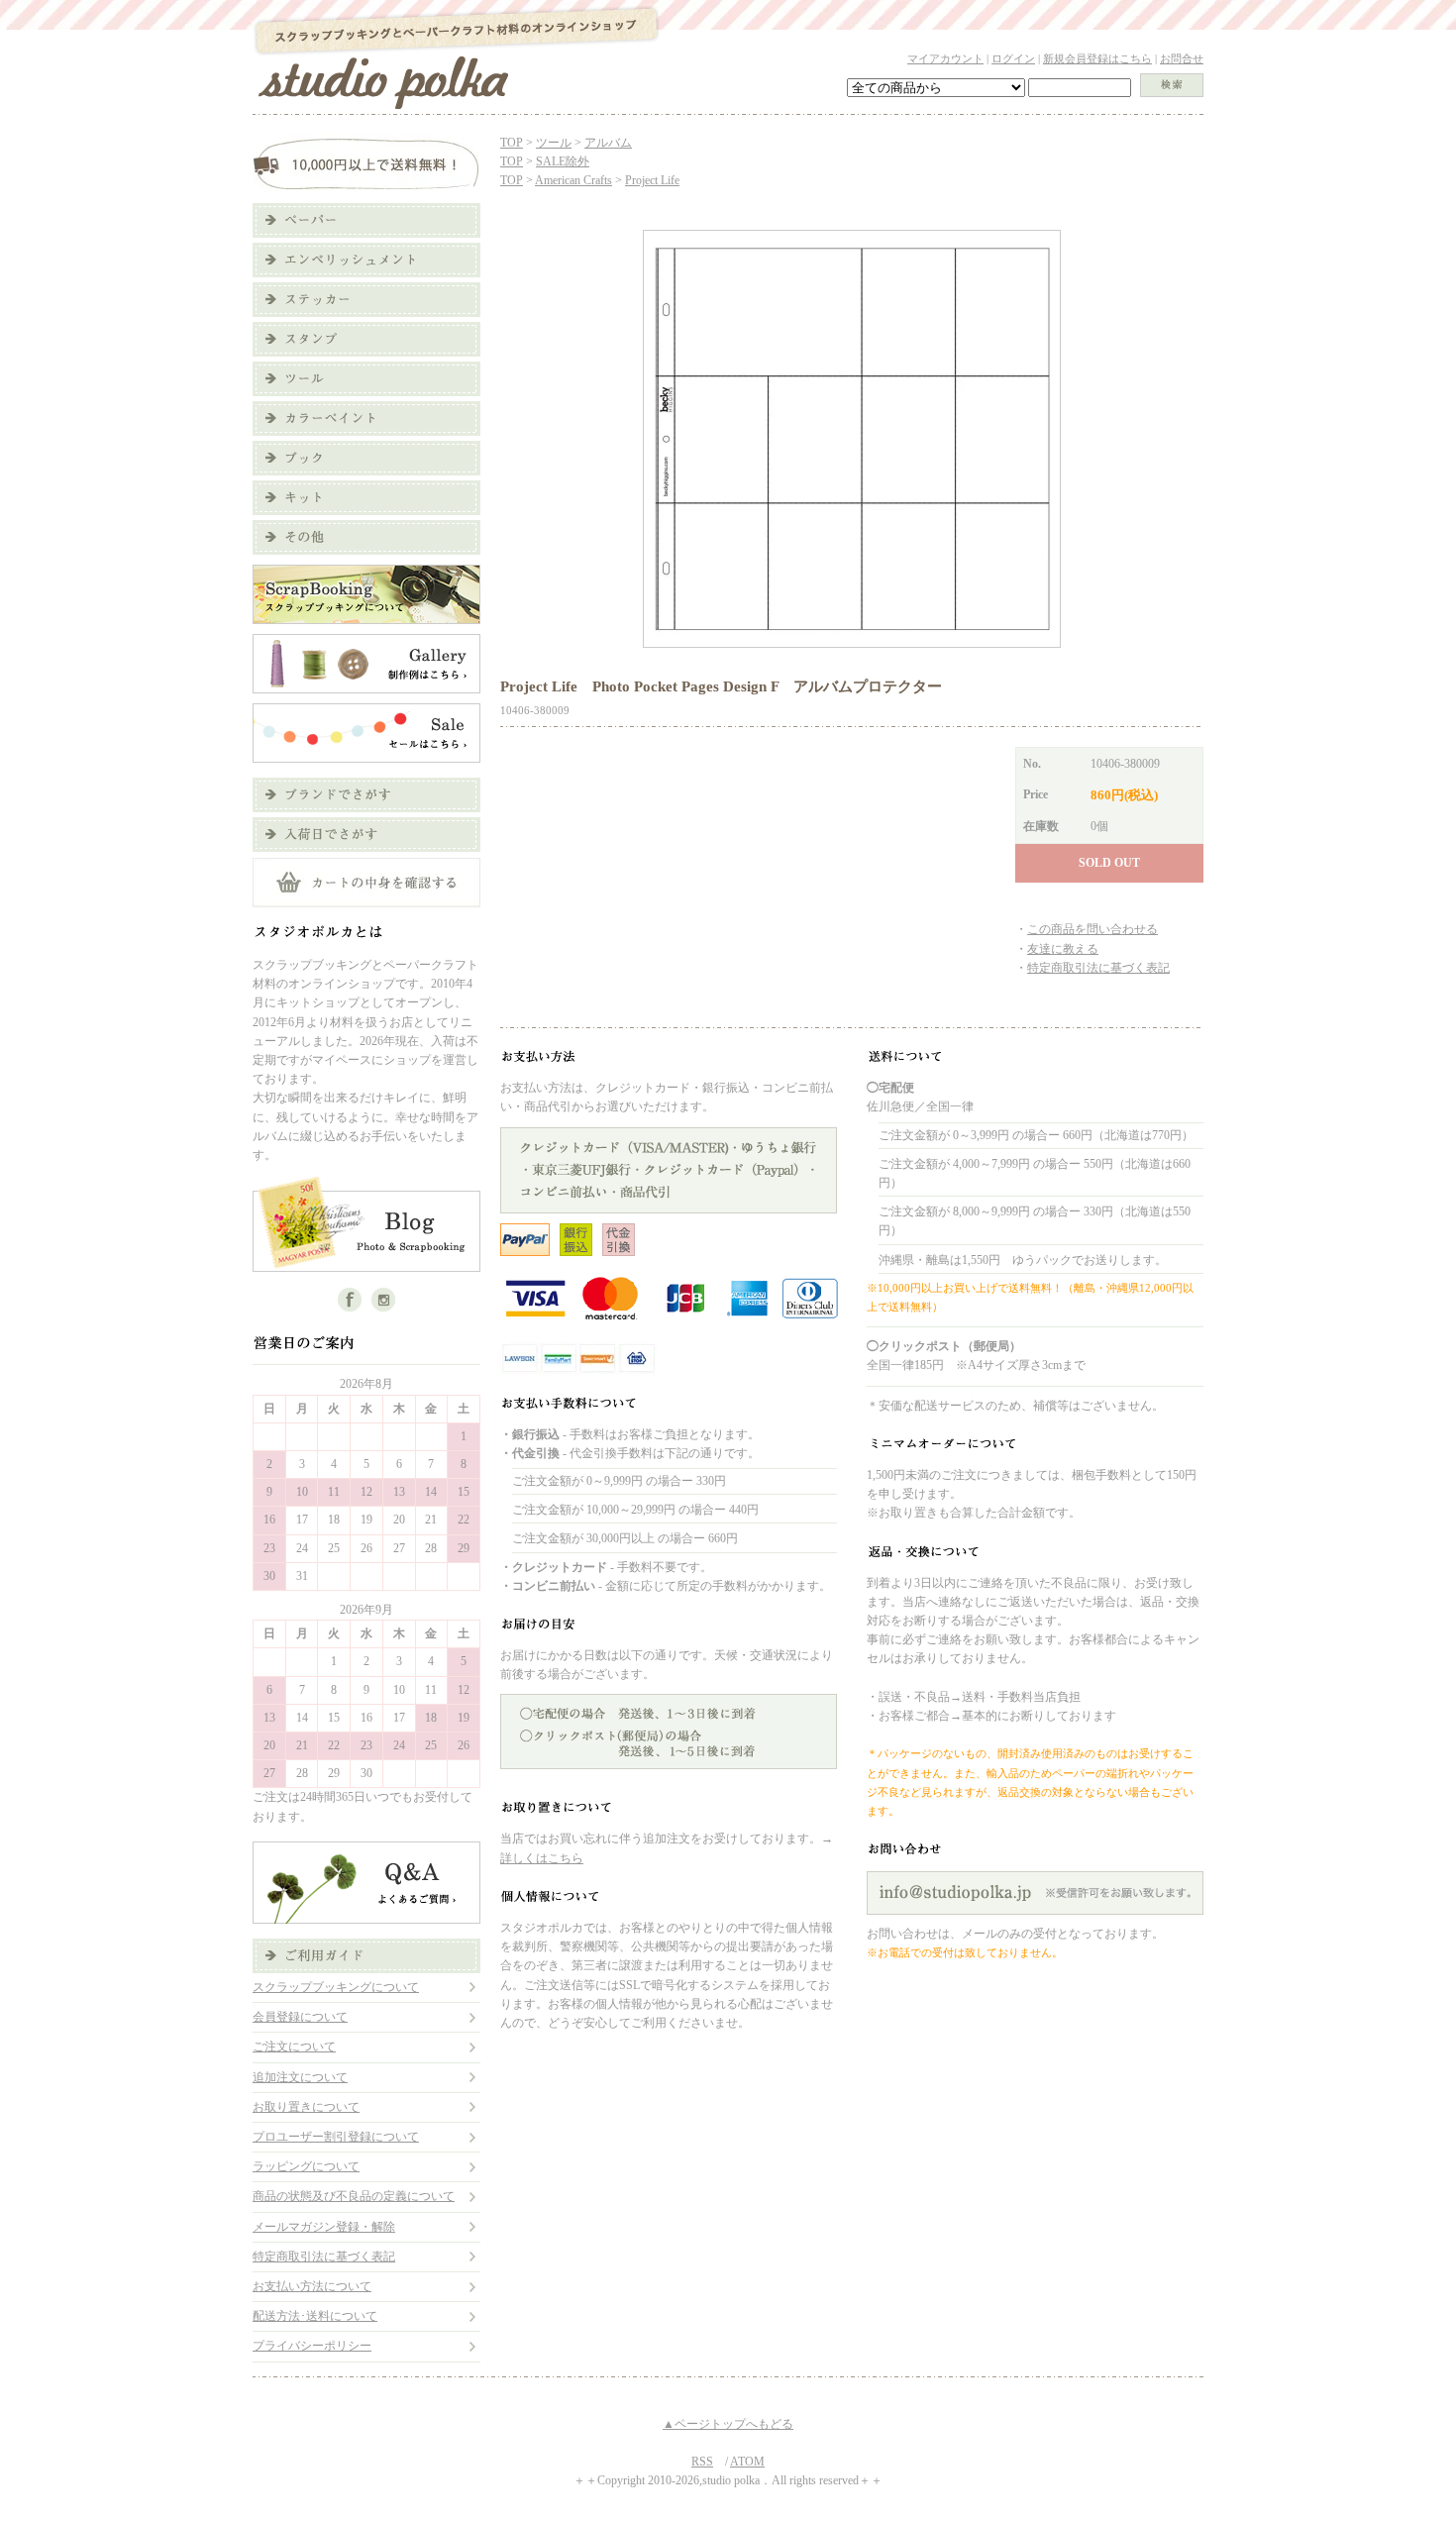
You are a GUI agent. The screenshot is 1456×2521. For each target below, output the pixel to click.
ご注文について (294, 2047)
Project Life (652, 180)
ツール (554, 143)
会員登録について (300, 2017)
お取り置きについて (306, 2107)
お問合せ (1182, 58)
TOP (512, 143)
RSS (702, 2462)
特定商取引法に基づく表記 (324, 2257)
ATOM (747, 2462)
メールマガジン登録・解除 (324, 2227)
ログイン (1013, 58)
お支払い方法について (312, 2286)
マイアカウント (945, 58)
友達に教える (1063, 949)
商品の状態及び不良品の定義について (354, 2196)
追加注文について (300, 2077)
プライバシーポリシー (312, 2346)
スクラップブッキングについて (336, 1987)
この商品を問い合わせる (1092, 929)
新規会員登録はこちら (1097, 58)
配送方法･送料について (315, 2316)
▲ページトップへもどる (728, 2424)
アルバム (608, 143)
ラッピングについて (306, 2166)
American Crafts (573, 180)
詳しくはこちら (542, 1858)
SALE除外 (563, 161)
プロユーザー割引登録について (336, 2137)
